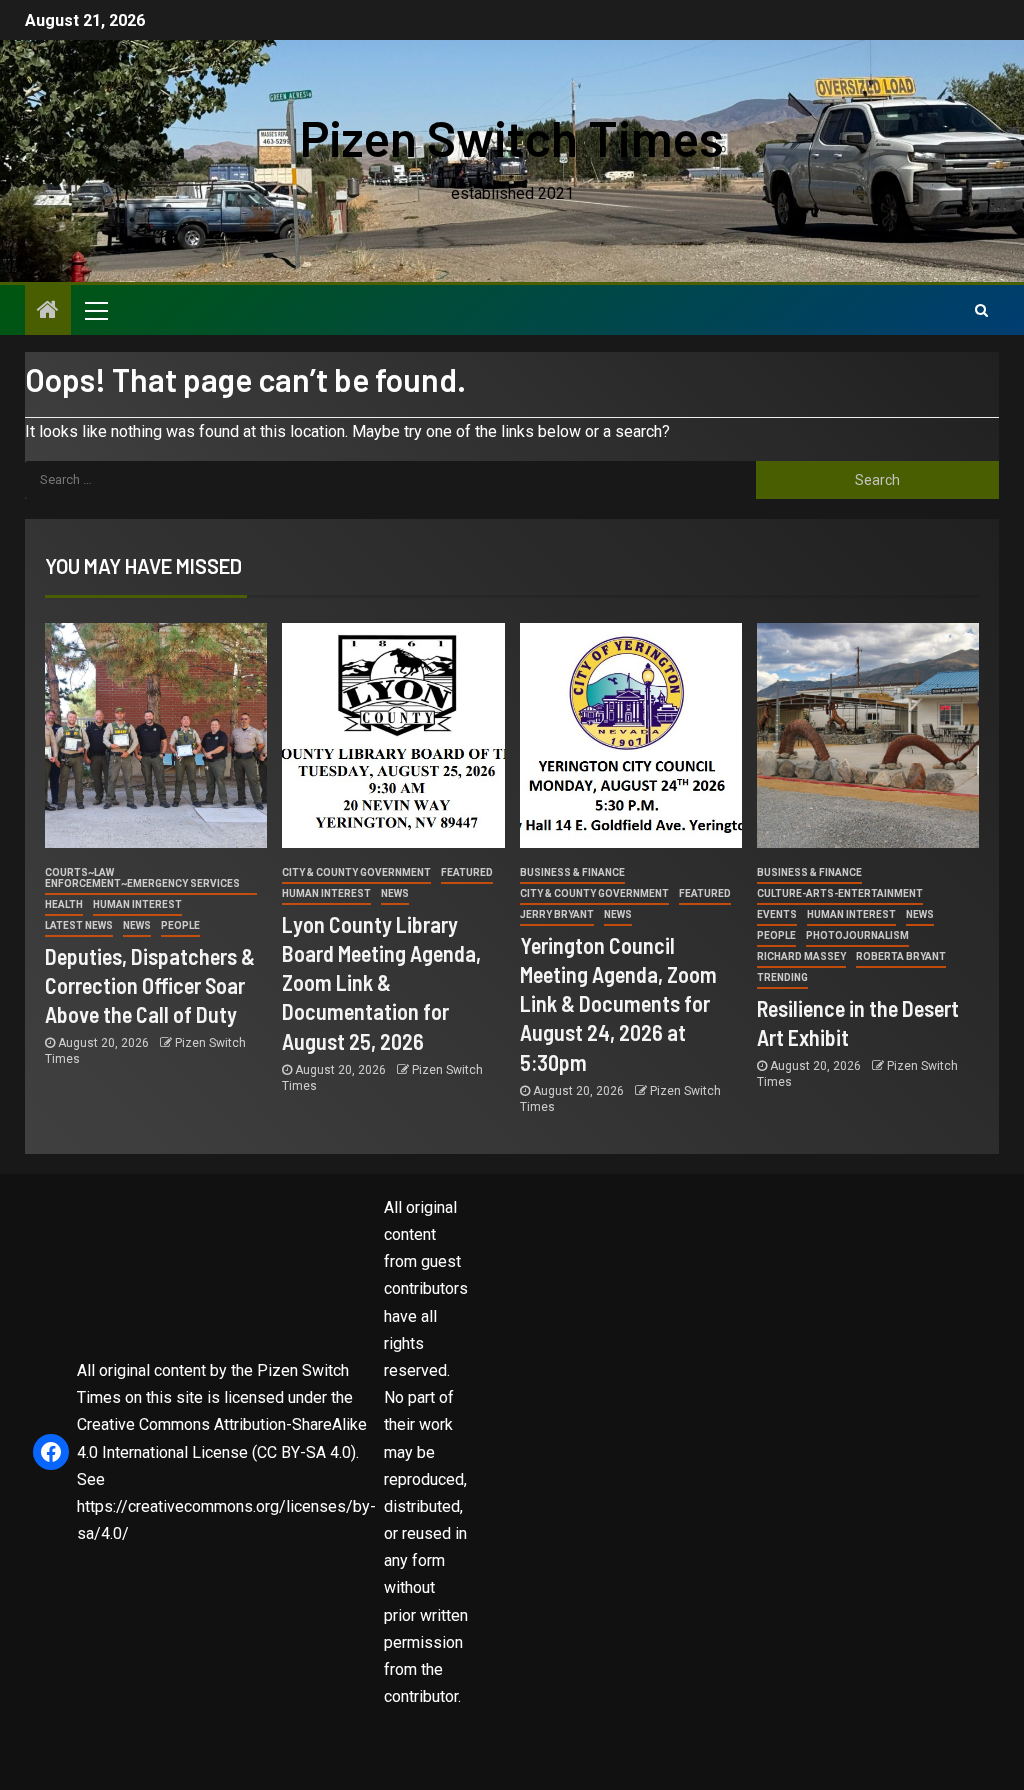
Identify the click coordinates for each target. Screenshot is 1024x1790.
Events (777, 914)
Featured (467, 872)
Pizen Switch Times (512, 137)
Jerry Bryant (557, 914)
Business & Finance (572, 872)
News (137, 925)
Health (64, 904)
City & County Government (356, 872)
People (180, 925)
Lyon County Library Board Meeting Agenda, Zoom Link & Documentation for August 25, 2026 (381, 982)
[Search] (981, 310)
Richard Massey (801, 956)
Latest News (79, 925)
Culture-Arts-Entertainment (840, 893)
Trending (782, 977)
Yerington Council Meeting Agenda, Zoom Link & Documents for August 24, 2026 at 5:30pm (618, 1003)
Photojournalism (857, 935)
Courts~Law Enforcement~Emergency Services (142, 878)
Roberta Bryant (901, 956)
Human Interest (137, 904)
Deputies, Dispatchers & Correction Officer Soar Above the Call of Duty (150, 985)
